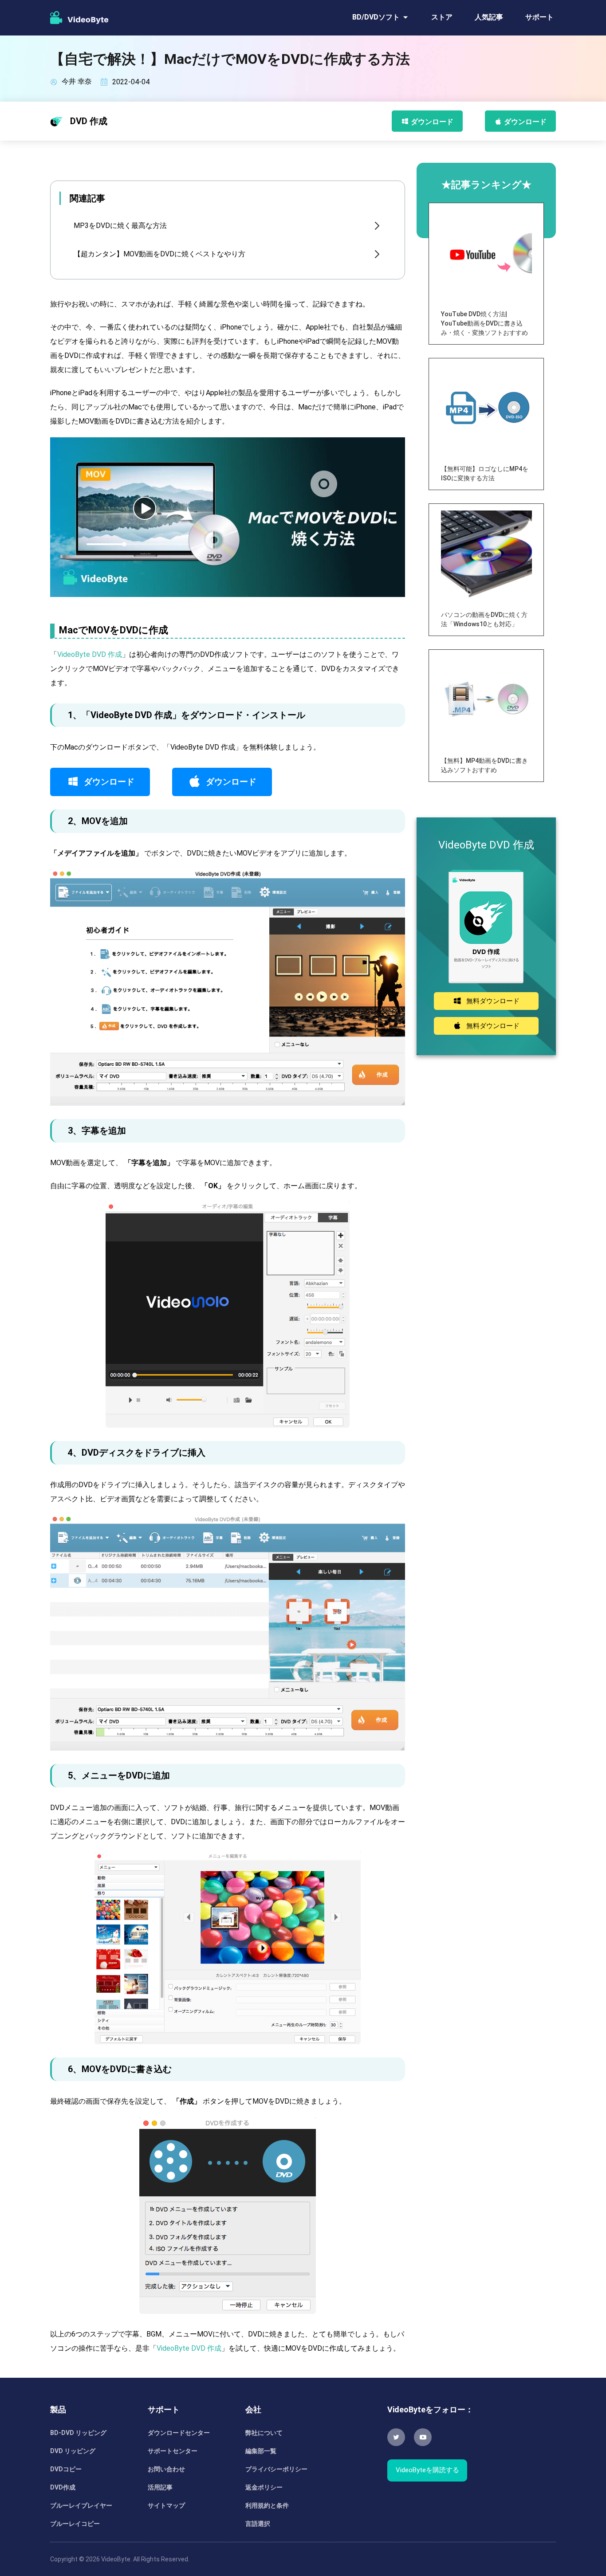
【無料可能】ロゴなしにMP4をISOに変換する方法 (485, 473)
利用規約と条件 (267, 2505)
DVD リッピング (73, 2451)
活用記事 (160, 2487)
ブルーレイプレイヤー (81, 2505)
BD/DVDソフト (376, 17)
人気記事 (489, 17)
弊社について (264, 2433)
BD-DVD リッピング (78, 2433)
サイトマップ (166, 2505)
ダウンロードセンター (179, 2433)
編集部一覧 (261, 2451)
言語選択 (258, 2524)
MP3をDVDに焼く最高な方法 (120, 226)
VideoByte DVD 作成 (90, 654)
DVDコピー (66, 2469)
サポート (539, 17)
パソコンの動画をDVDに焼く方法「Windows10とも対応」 (484, 619)
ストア (442, 17)
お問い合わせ (166, 2469)
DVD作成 (63, 2487)
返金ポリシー (264, 2487)
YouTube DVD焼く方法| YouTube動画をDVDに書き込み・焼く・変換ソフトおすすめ (484, 323)
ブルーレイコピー (75, 2524)
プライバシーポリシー (276, 2469)
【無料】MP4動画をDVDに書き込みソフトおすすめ (484, 765)
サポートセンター (173, 2451)
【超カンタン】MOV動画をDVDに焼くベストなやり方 (159, 254)
